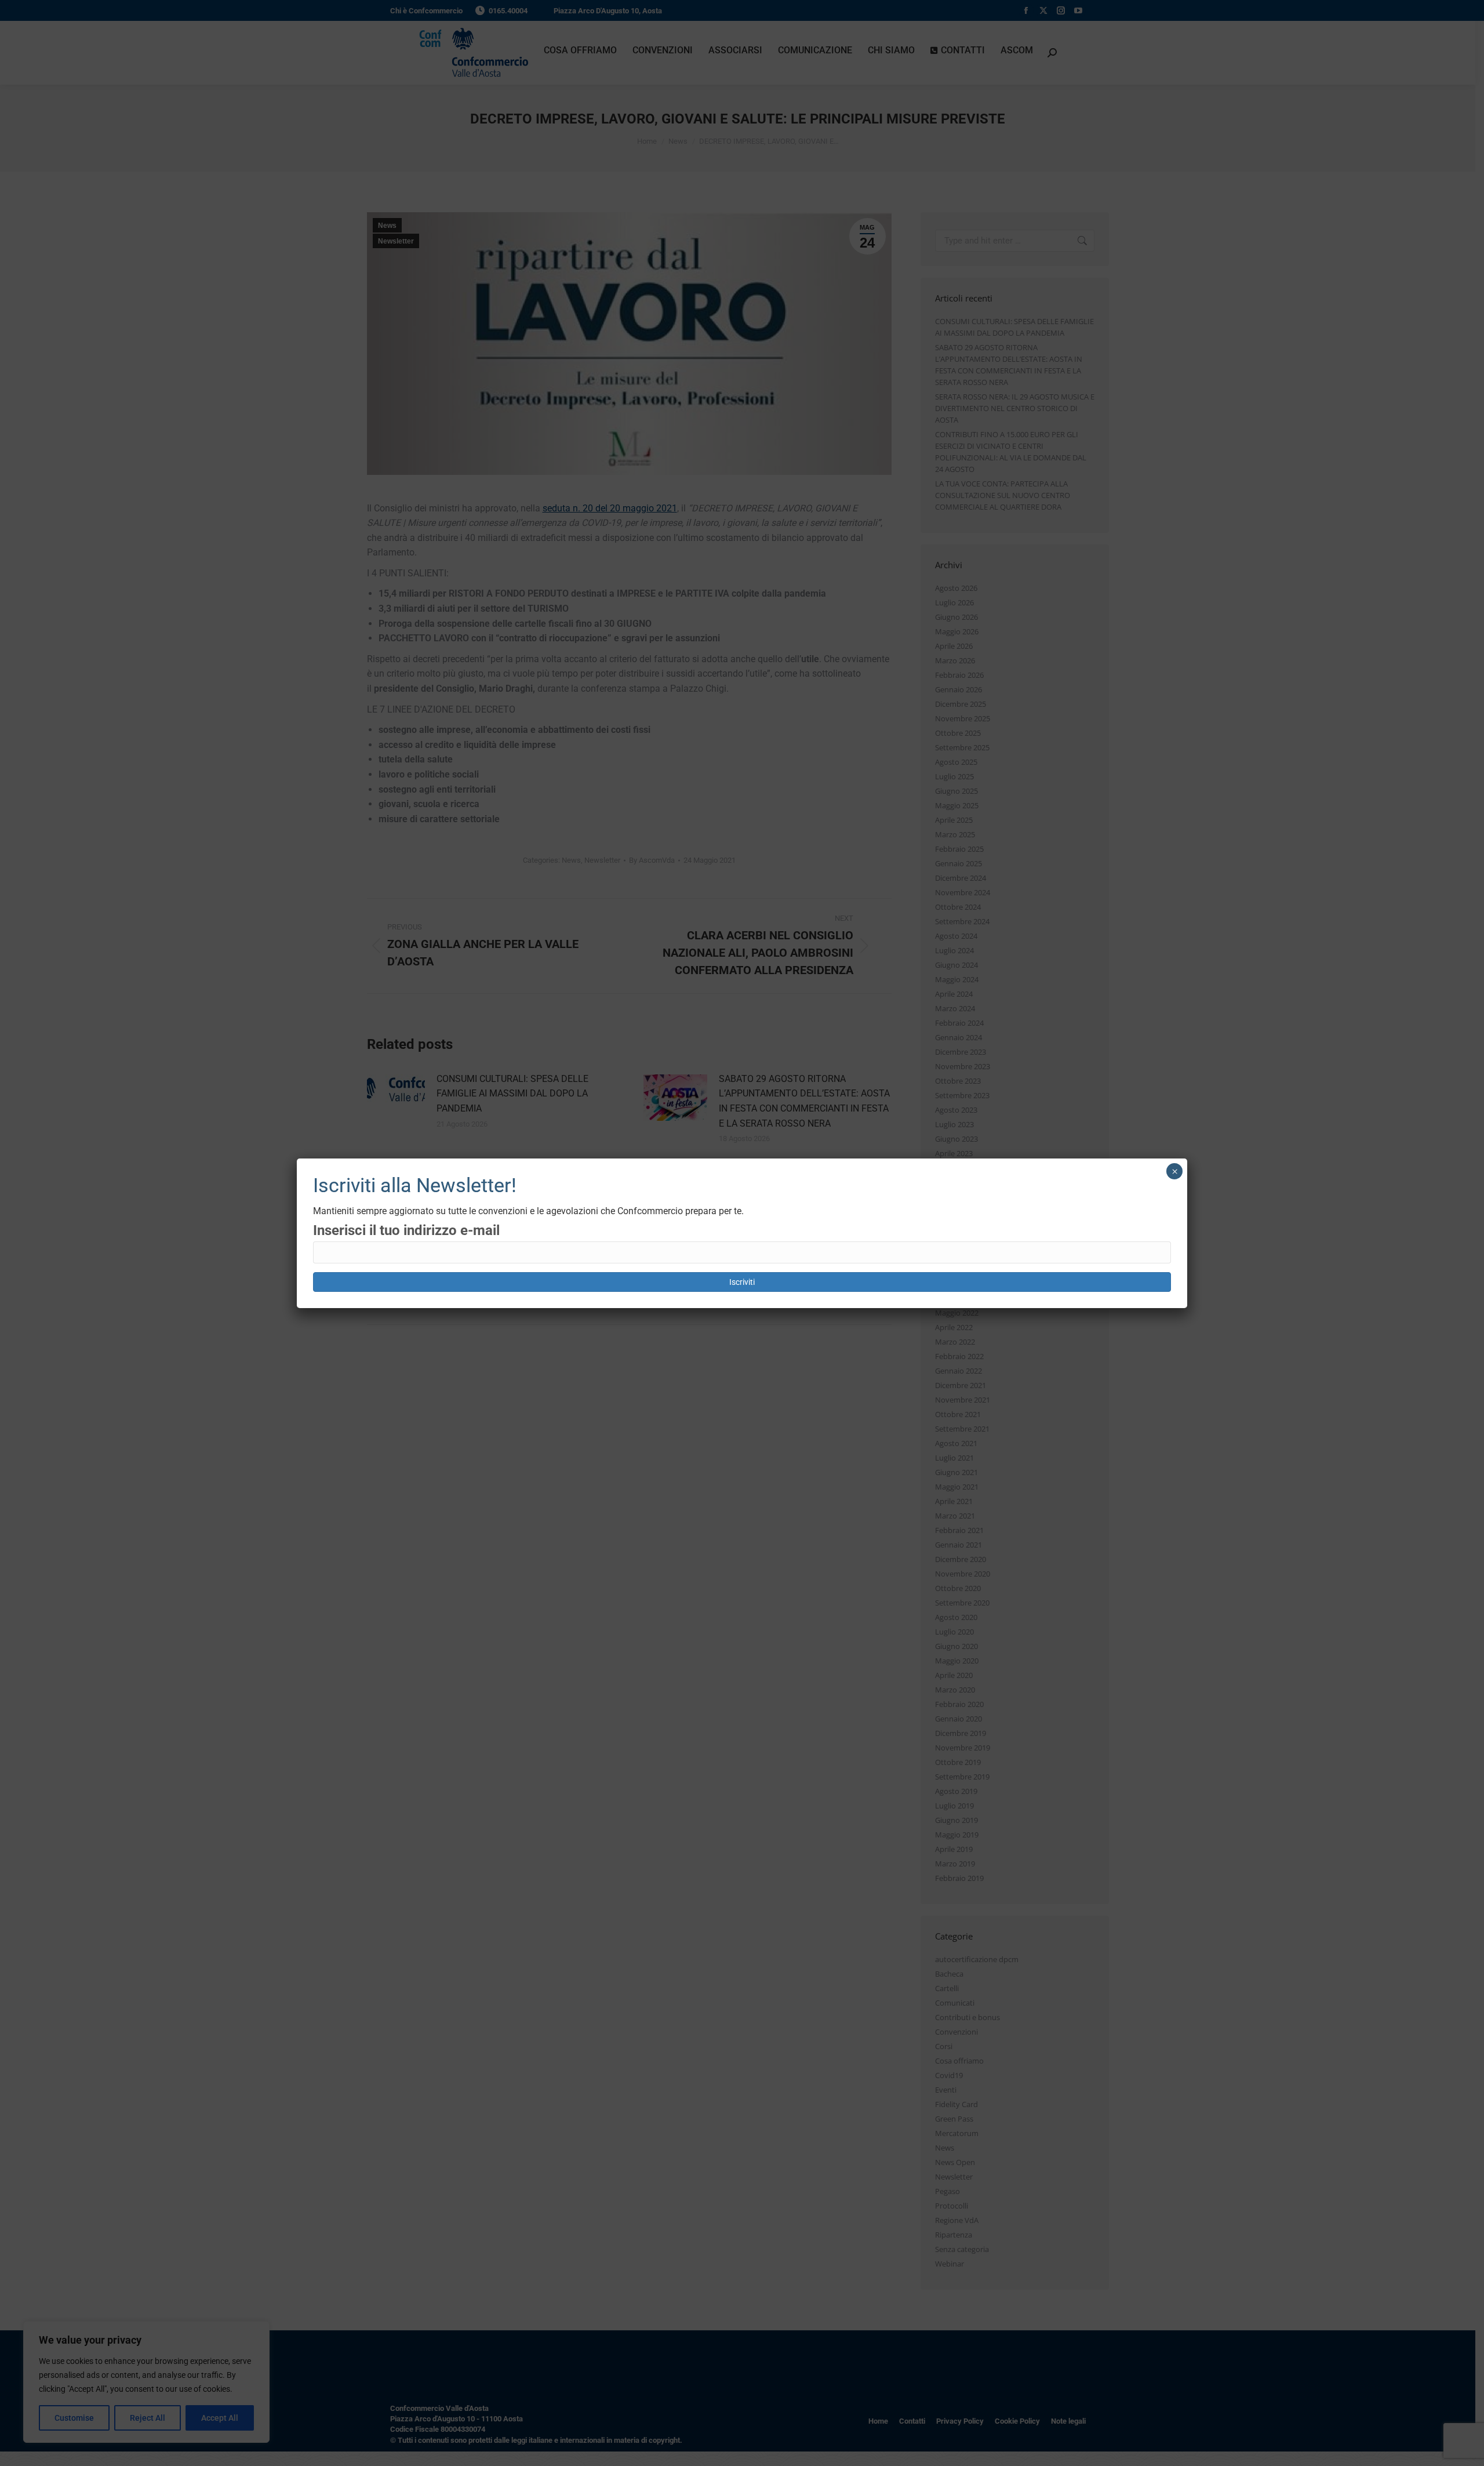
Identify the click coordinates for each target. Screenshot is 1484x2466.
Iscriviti (742, 1282)
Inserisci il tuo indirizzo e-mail (406, 1230)
